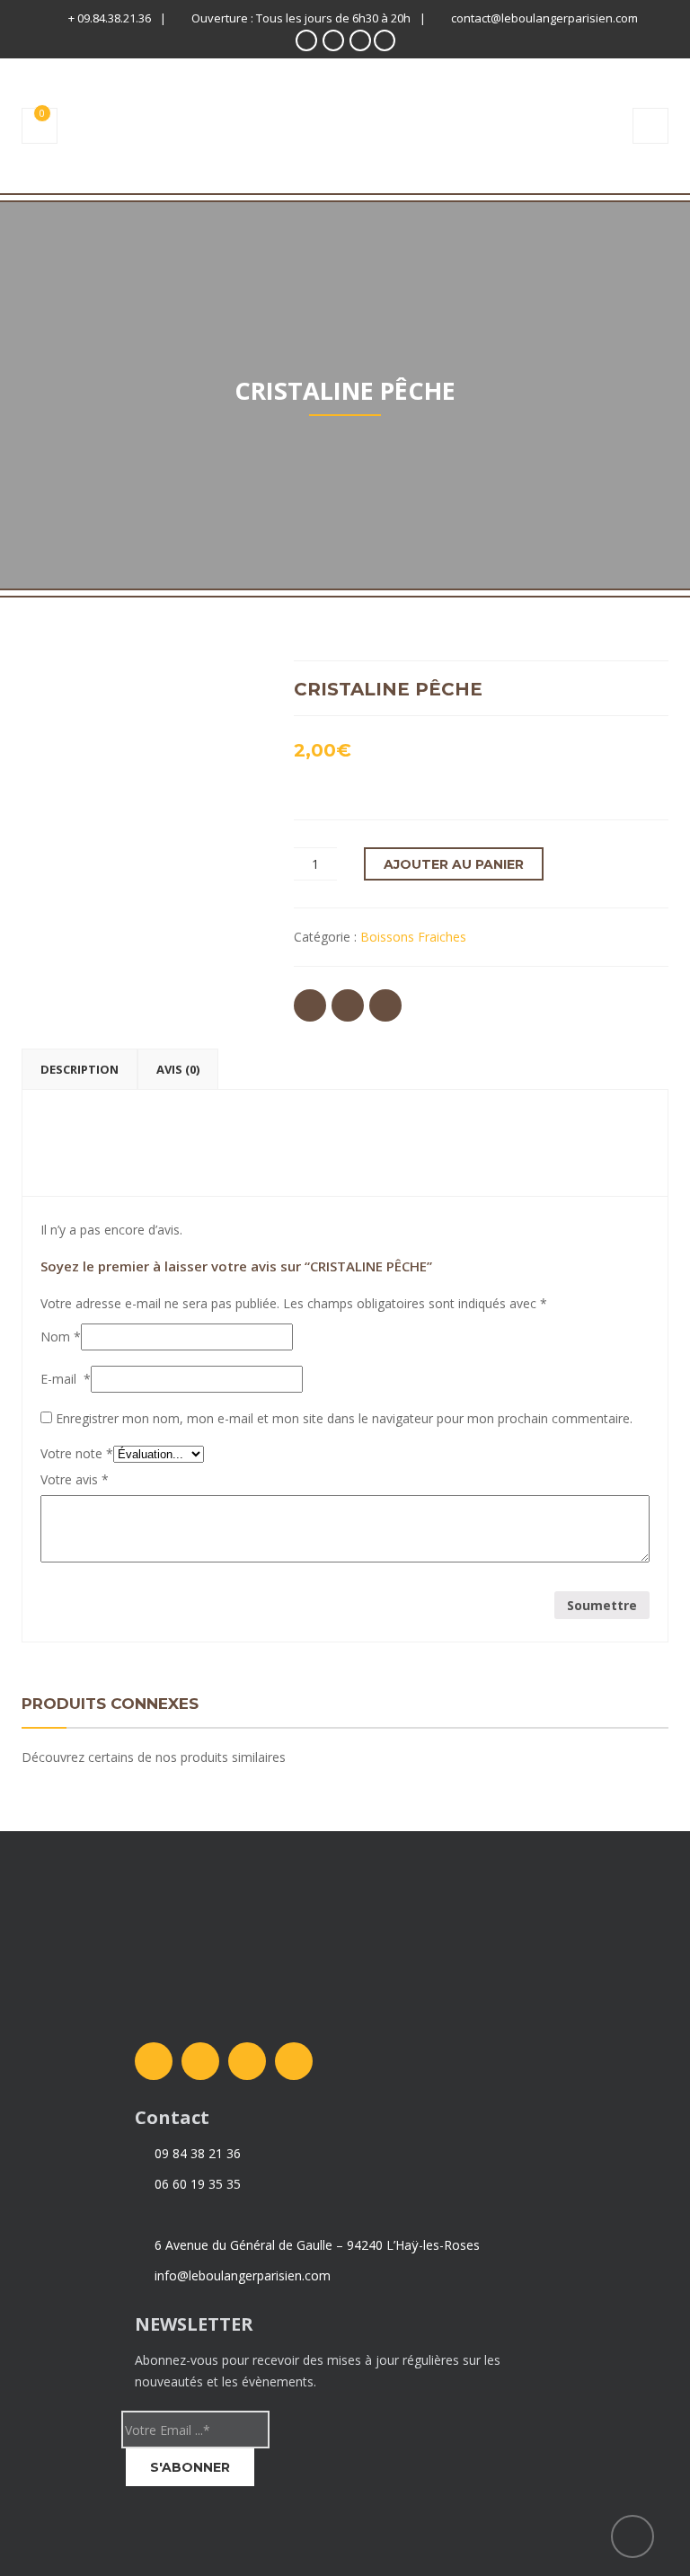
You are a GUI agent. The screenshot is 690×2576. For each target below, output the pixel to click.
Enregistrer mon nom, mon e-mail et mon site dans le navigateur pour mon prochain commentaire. (344, 1418)
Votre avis (75, 1479)
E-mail (66, 1379)
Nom (61, 1337)
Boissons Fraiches (413, 937)
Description (80, 1069)
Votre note (77, 1453)
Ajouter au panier (454, 864)
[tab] (80, 1069)
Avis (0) (178, 1069)
